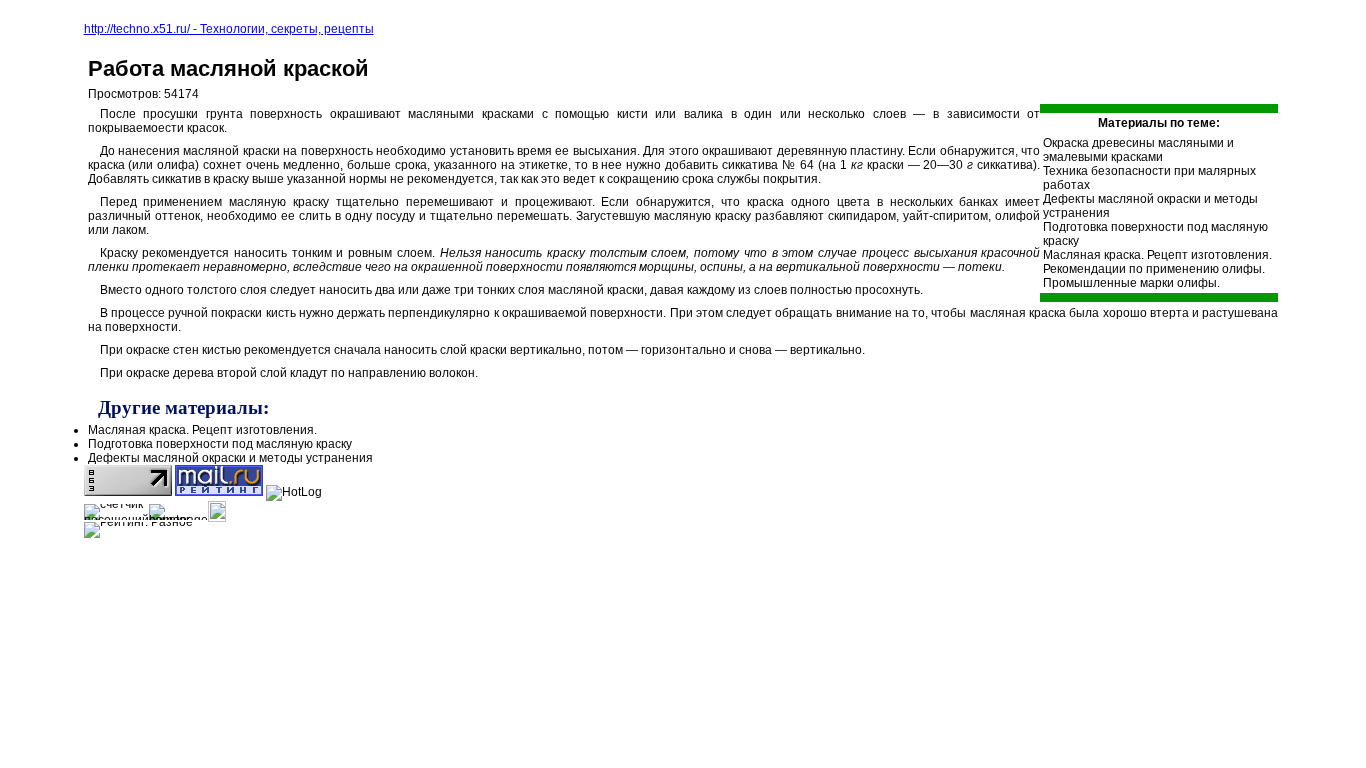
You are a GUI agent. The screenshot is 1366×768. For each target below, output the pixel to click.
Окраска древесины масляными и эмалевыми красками (1138, 150)
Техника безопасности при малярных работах (1149, 178)
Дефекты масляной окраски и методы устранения (1150, 206)
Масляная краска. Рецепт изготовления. (1157, 255)
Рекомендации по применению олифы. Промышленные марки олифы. (1154, 276)
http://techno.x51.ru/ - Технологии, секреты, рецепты (229, 29)
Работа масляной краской (228, 68)
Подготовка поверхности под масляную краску (1155, 234)
